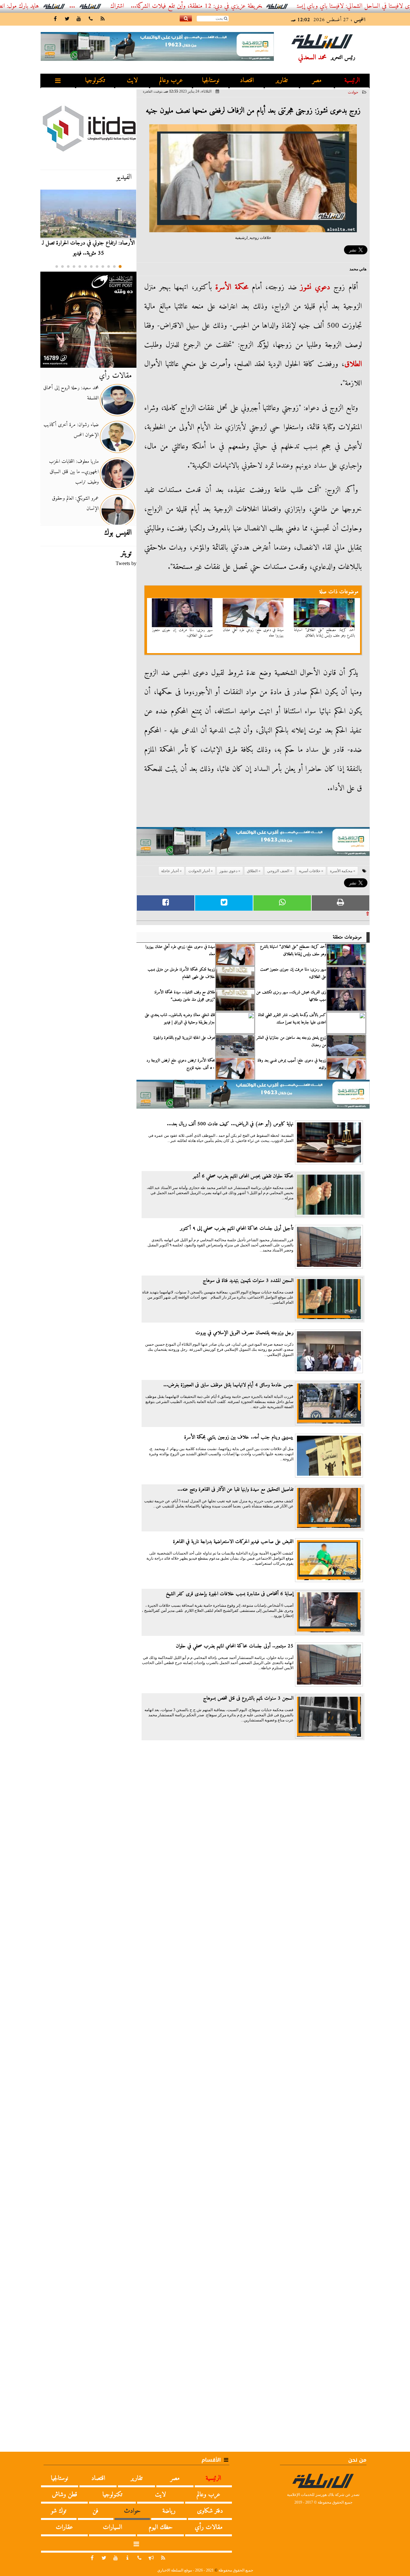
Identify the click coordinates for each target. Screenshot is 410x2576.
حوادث (353, 92)
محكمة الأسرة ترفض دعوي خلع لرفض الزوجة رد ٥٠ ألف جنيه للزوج (181, 1064)
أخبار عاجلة (170, 871)
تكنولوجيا (95, 81)
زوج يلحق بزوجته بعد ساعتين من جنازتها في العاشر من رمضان (291, 1041)
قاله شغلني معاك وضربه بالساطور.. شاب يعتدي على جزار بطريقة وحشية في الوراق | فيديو (180, 1019)
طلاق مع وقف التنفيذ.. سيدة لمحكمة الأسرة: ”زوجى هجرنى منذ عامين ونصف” (184, 996)
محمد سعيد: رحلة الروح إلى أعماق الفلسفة (71, 393)
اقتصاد (247, 81)
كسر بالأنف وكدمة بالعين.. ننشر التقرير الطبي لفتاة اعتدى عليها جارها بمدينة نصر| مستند (292, 1019)
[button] (120, 267)
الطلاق (353, 364)
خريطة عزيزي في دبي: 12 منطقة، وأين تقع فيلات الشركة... (241, 6)
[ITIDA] (88, 128)
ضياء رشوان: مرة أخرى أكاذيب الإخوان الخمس (71, 430)
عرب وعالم (171, 81)
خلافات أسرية (310, 871)
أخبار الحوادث (199, 871)
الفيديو (124, 177)
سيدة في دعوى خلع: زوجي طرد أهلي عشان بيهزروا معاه (253, 633)
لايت (132, 81)
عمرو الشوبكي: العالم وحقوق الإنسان (75, 504)
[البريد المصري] (88, 320)
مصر (317, 81)
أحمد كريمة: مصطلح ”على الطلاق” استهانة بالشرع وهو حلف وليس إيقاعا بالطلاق (324, 633)
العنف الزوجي (278, 871)
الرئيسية (352, 81)
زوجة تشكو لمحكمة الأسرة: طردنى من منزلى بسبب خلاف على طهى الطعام (181, 973)
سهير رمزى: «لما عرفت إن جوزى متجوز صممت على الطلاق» (183, 633)
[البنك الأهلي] (253, 845)
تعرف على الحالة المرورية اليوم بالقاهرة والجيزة (184, 1038)
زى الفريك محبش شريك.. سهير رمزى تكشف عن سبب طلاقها (291, 996)
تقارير (282, 81)
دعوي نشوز (315, 287)
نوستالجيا (211, 81)
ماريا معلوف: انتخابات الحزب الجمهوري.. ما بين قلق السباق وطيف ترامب (74, 472)
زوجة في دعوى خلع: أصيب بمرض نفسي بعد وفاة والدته (292, 1064)
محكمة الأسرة (232, 287)
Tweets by (126, 563)
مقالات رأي (115, 376)
